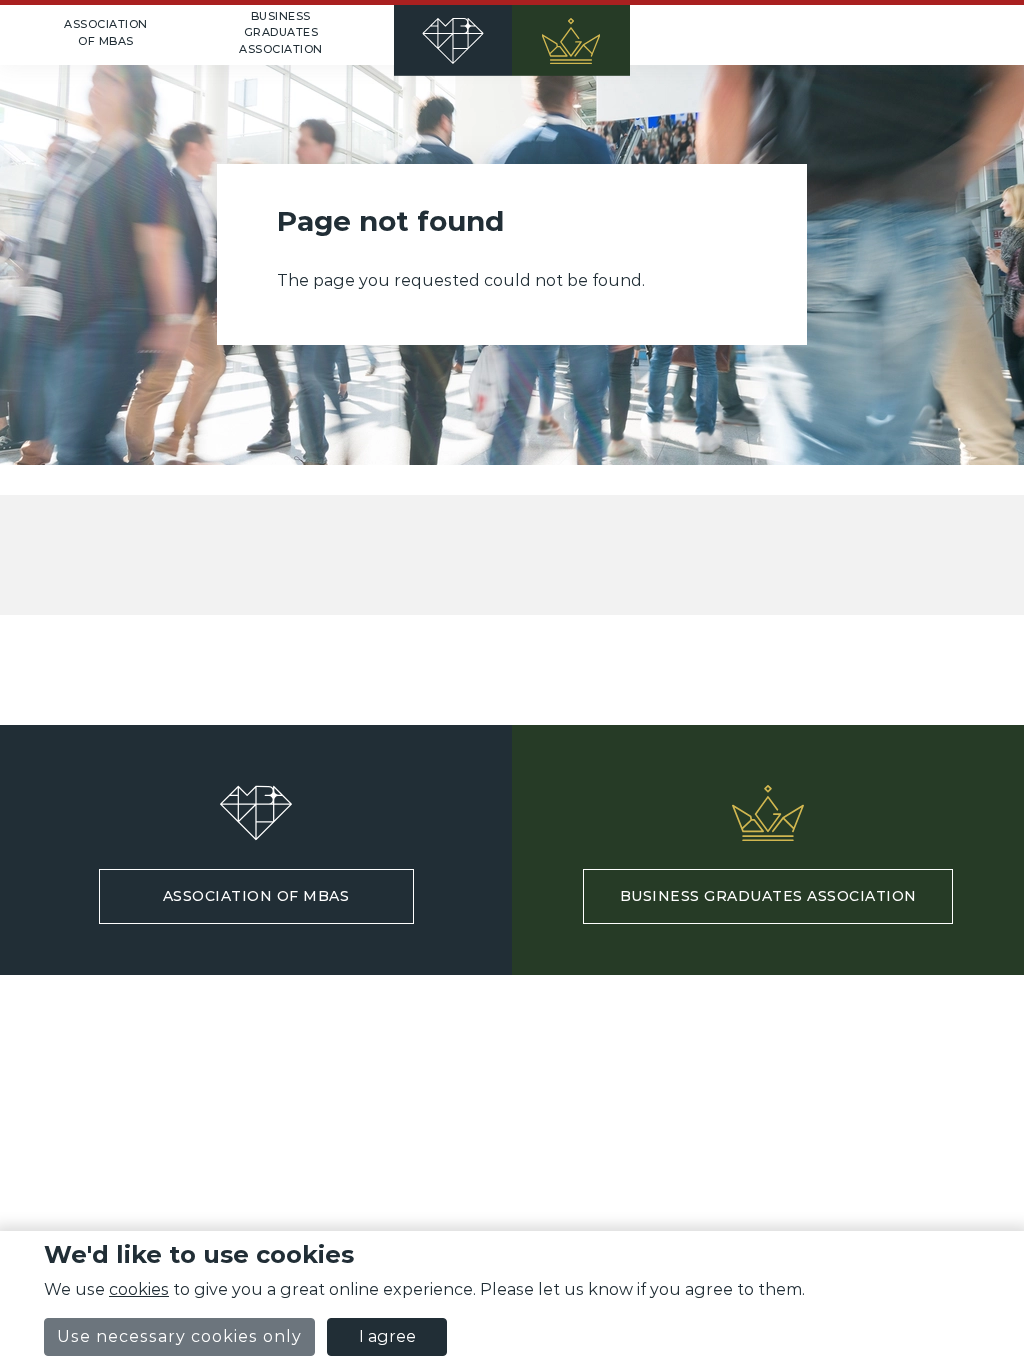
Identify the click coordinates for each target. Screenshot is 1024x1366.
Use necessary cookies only (179, 1336)
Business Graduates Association (281, 32)
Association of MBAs (106, 32)
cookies (139, 1289)
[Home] (512, 35)
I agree (387, 1336)
